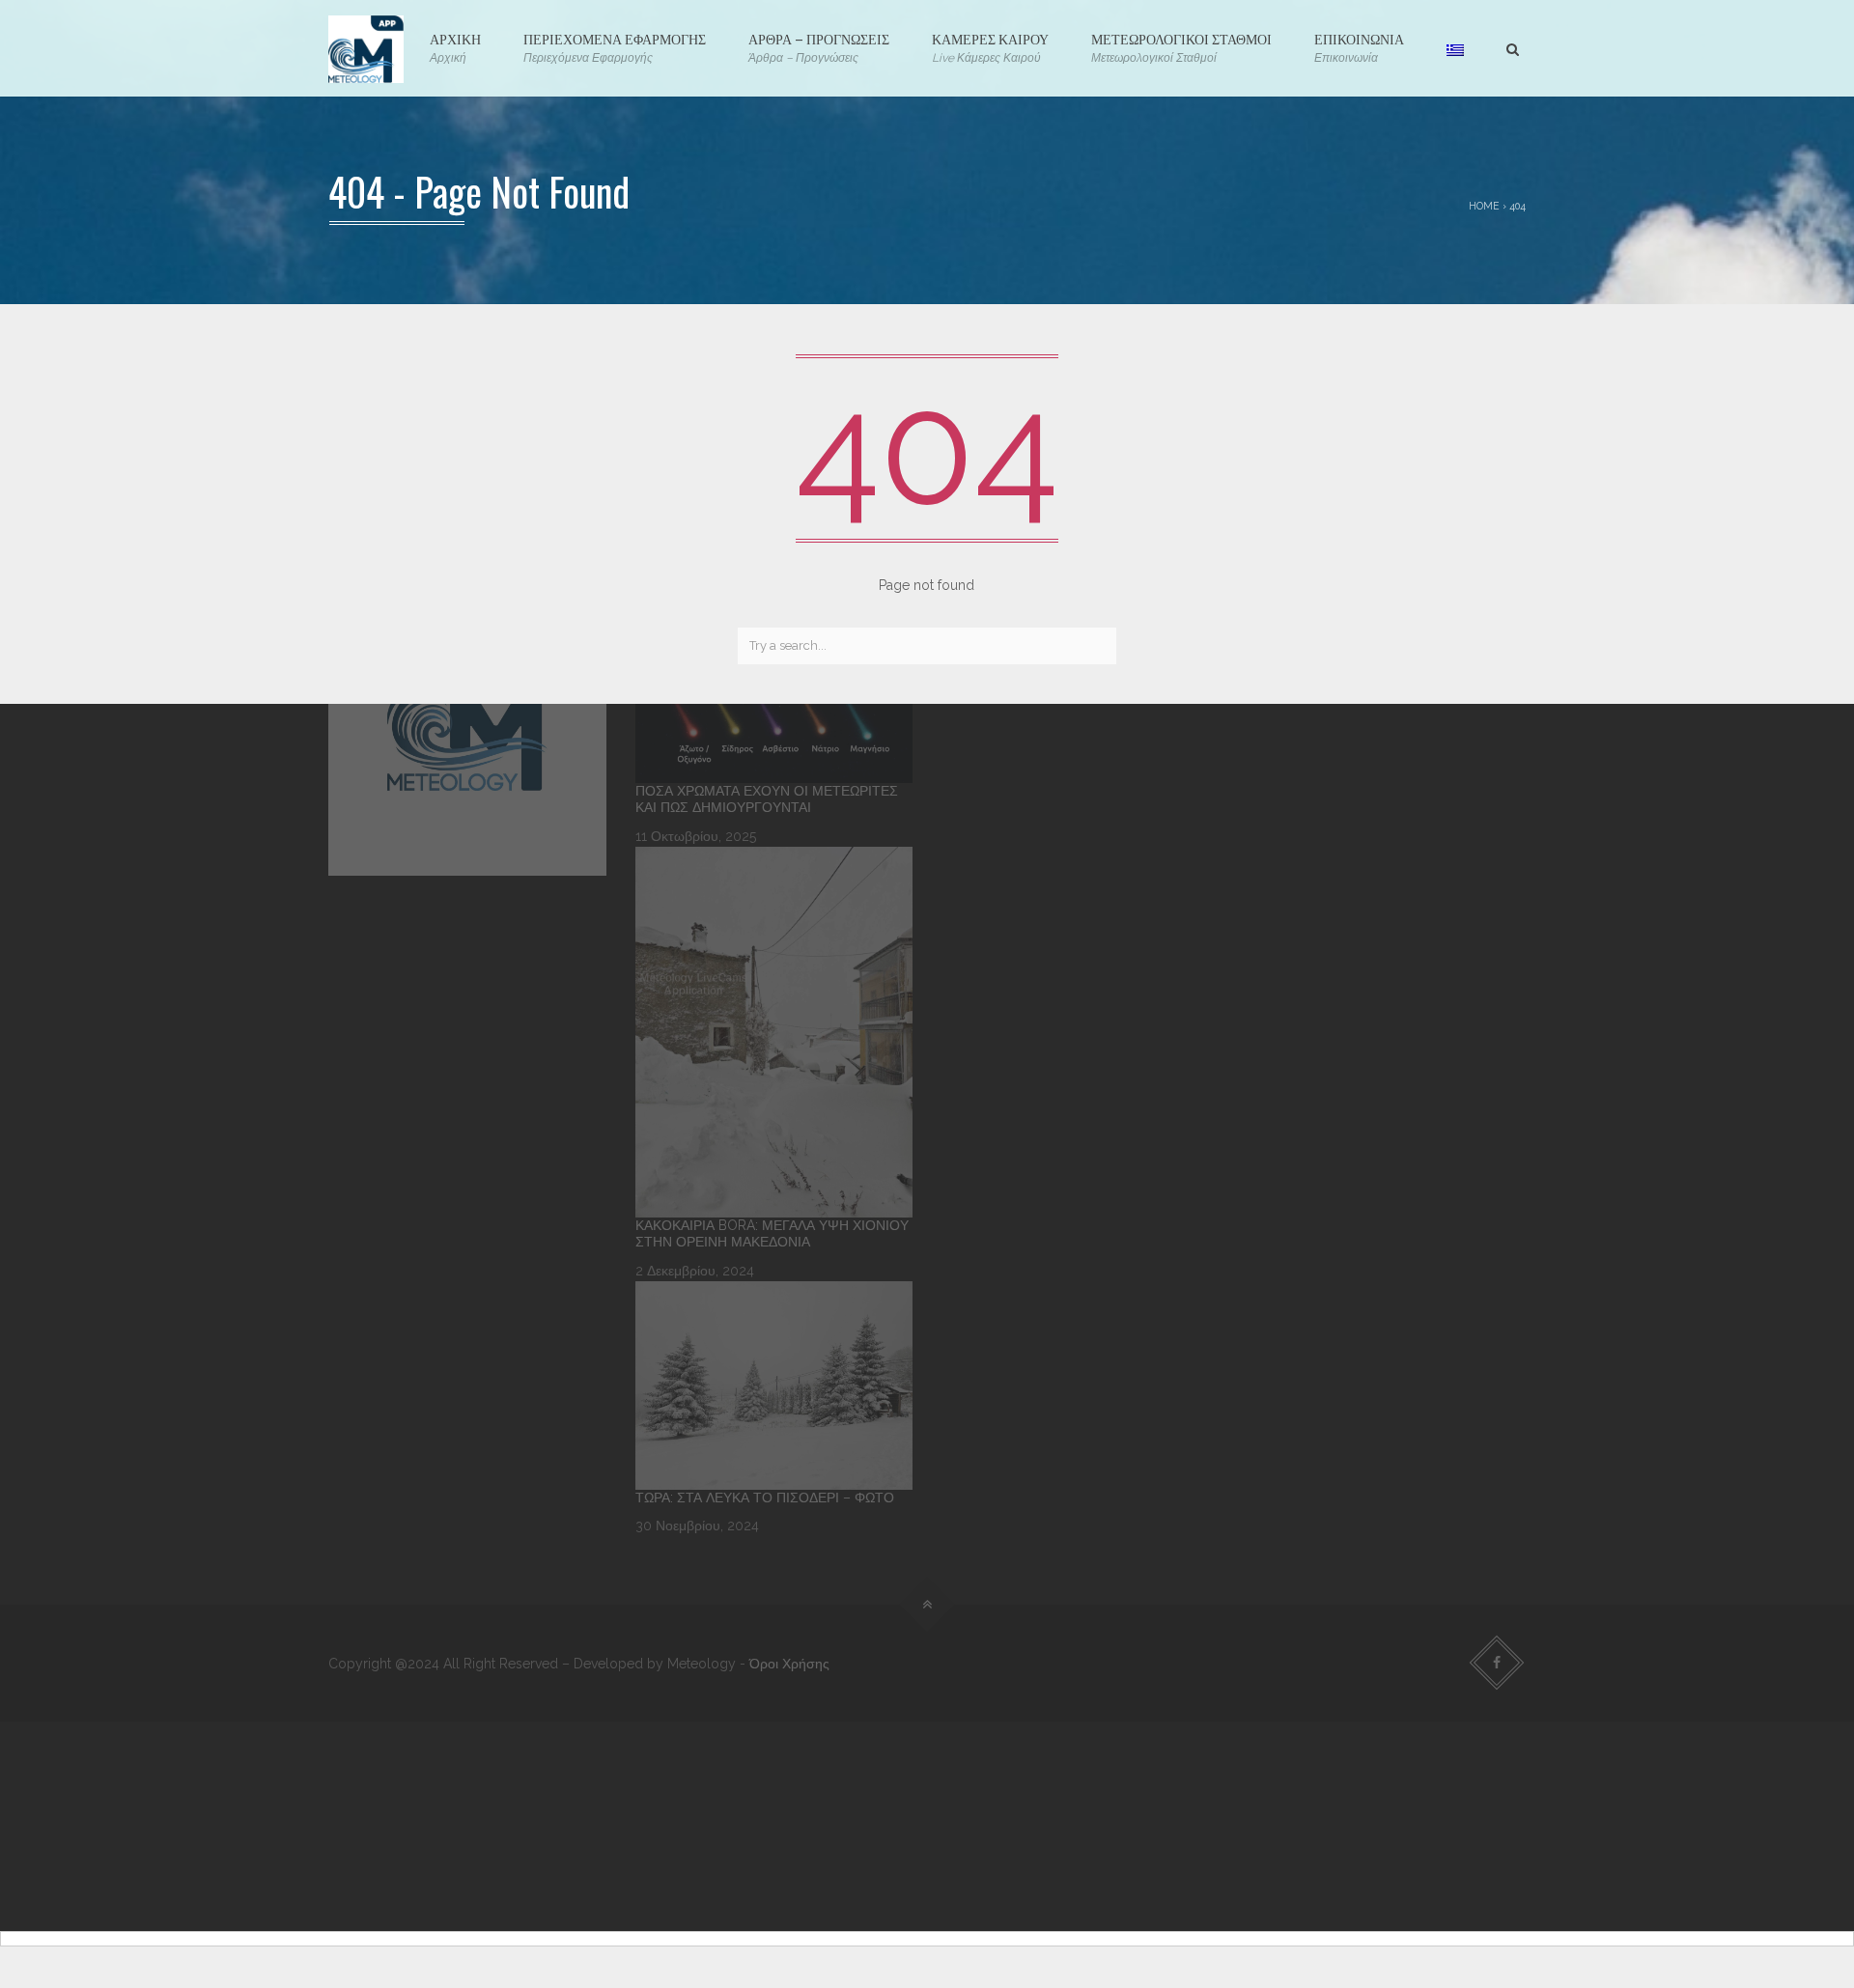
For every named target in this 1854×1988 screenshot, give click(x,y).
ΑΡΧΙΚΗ (455, 46)
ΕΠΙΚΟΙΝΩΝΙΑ (1359, 46)
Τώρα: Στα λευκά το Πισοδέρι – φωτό (765, 1498)
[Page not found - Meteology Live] (366, 48)
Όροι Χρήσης (789, 1664)
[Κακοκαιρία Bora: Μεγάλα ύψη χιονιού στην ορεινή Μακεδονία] (774, 1032)
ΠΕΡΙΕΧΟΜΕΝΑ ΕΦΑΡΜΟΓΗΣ (615, 46)
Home (1484, 206)
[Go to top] (927, 1604)
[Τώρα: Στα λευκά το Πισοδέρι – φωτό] (774, 1386)
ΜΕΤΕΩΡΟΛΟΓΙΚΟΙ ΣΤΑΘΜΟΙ (1181, 46)
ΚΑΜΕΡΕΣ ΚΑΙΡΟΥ (990, 46)
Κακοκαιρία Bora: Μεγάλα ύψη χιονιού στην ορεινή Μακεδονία (772, 1234)
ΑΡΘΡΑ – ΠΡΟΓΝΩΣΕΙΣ (819, 46)
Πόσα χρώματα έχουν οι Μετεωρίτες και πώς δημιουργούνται (767, 799)
